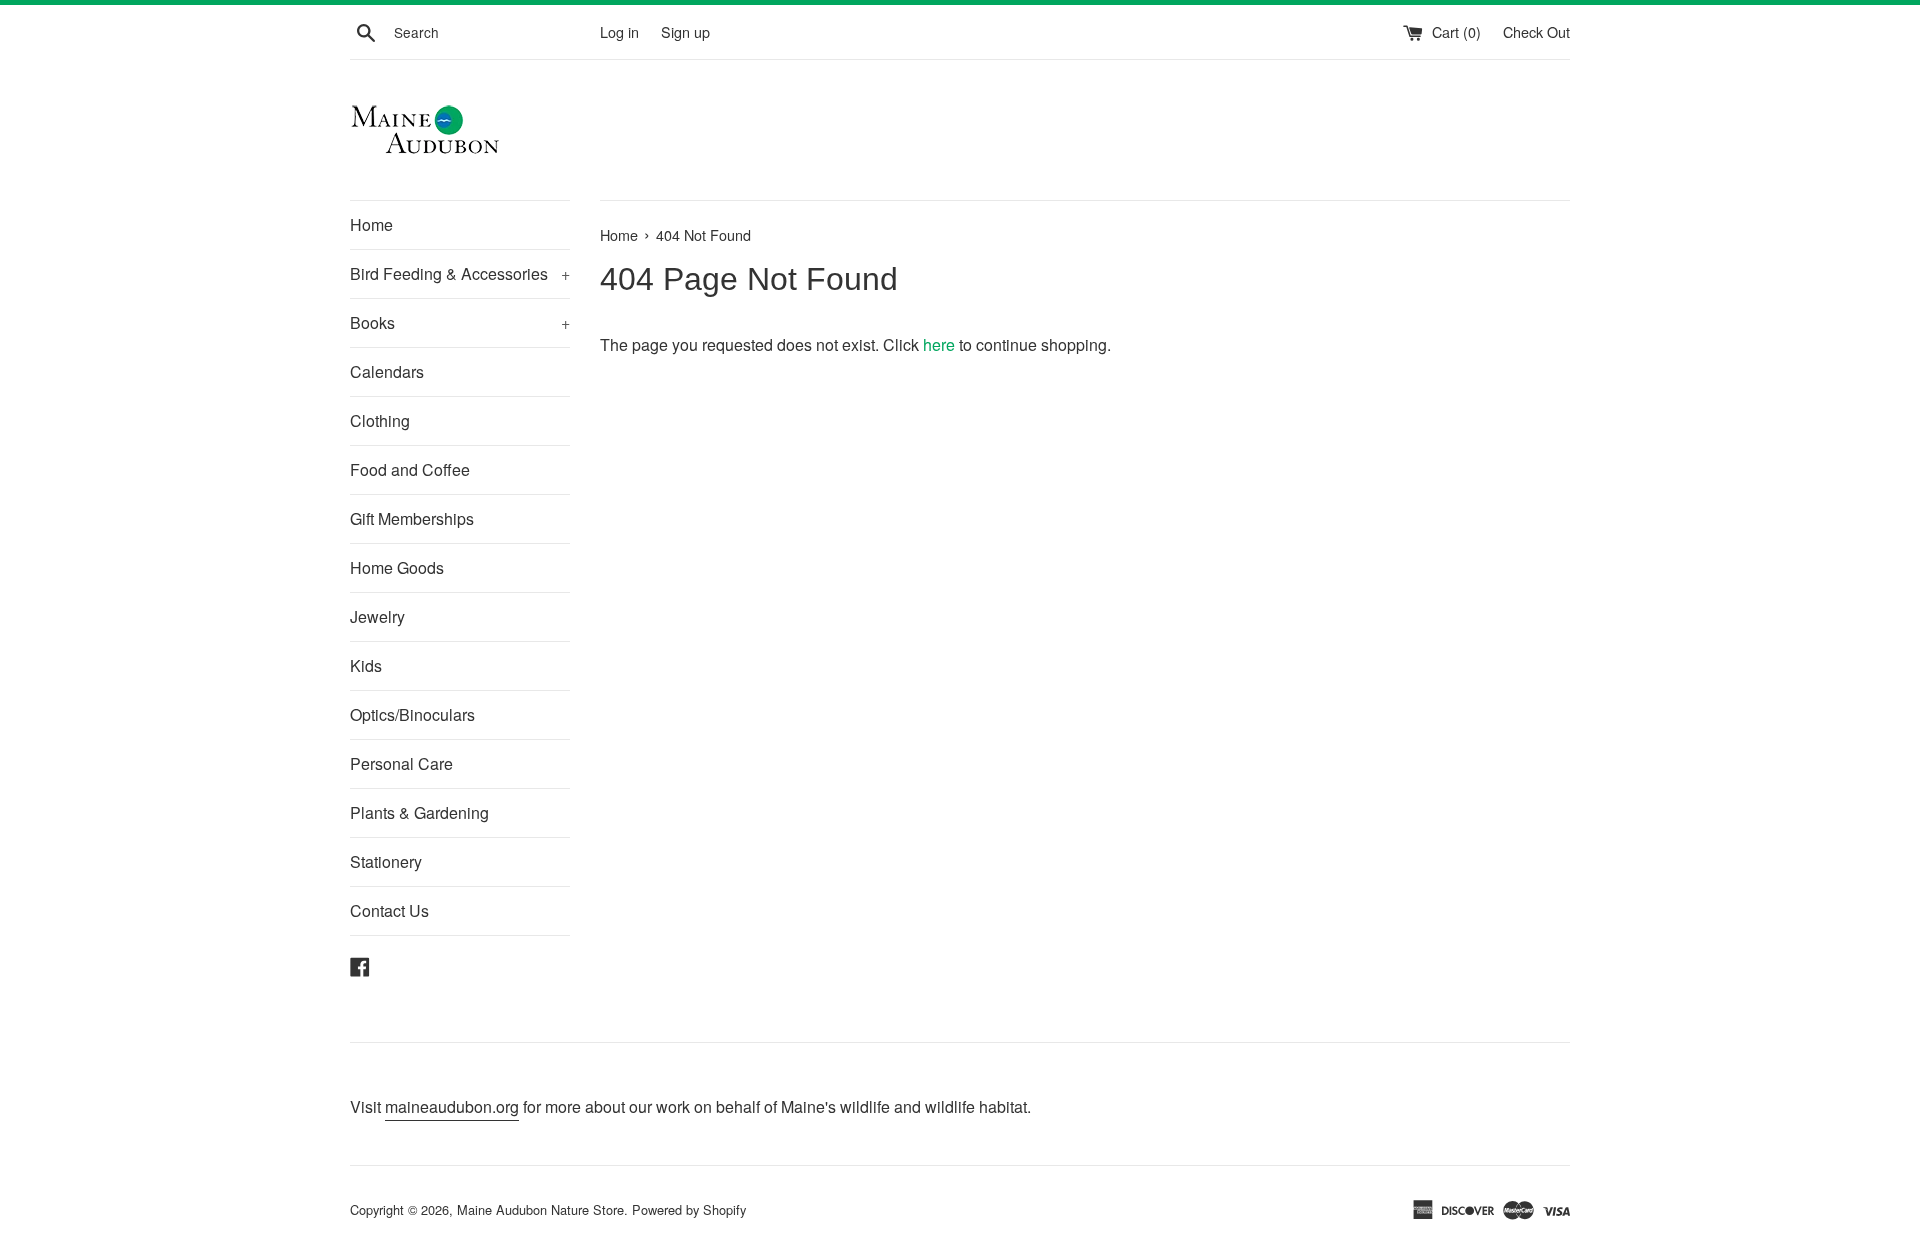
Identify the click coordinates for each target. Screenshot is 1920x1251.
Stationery (386, 861)
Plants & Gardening (419, 812)
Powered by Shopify (689, 1209)
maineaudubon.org (452, 1106)
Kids (366, 665)
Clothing (380, 420)
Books (460, 322)
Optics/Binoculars (412, 714)
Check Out (1536, 31)
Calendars (387, 371)
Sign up (685, 31)
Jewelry (377, 616)
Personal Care (401, 763)
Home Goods (397, 567)
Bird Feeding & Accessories (460, 273)
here (939, 344)
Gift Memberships (412, 518)
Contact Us (389, 910)
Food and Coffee (410, 469)
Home (371, 224)
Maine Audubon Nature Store (540, 1209)
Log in (619, 31)
